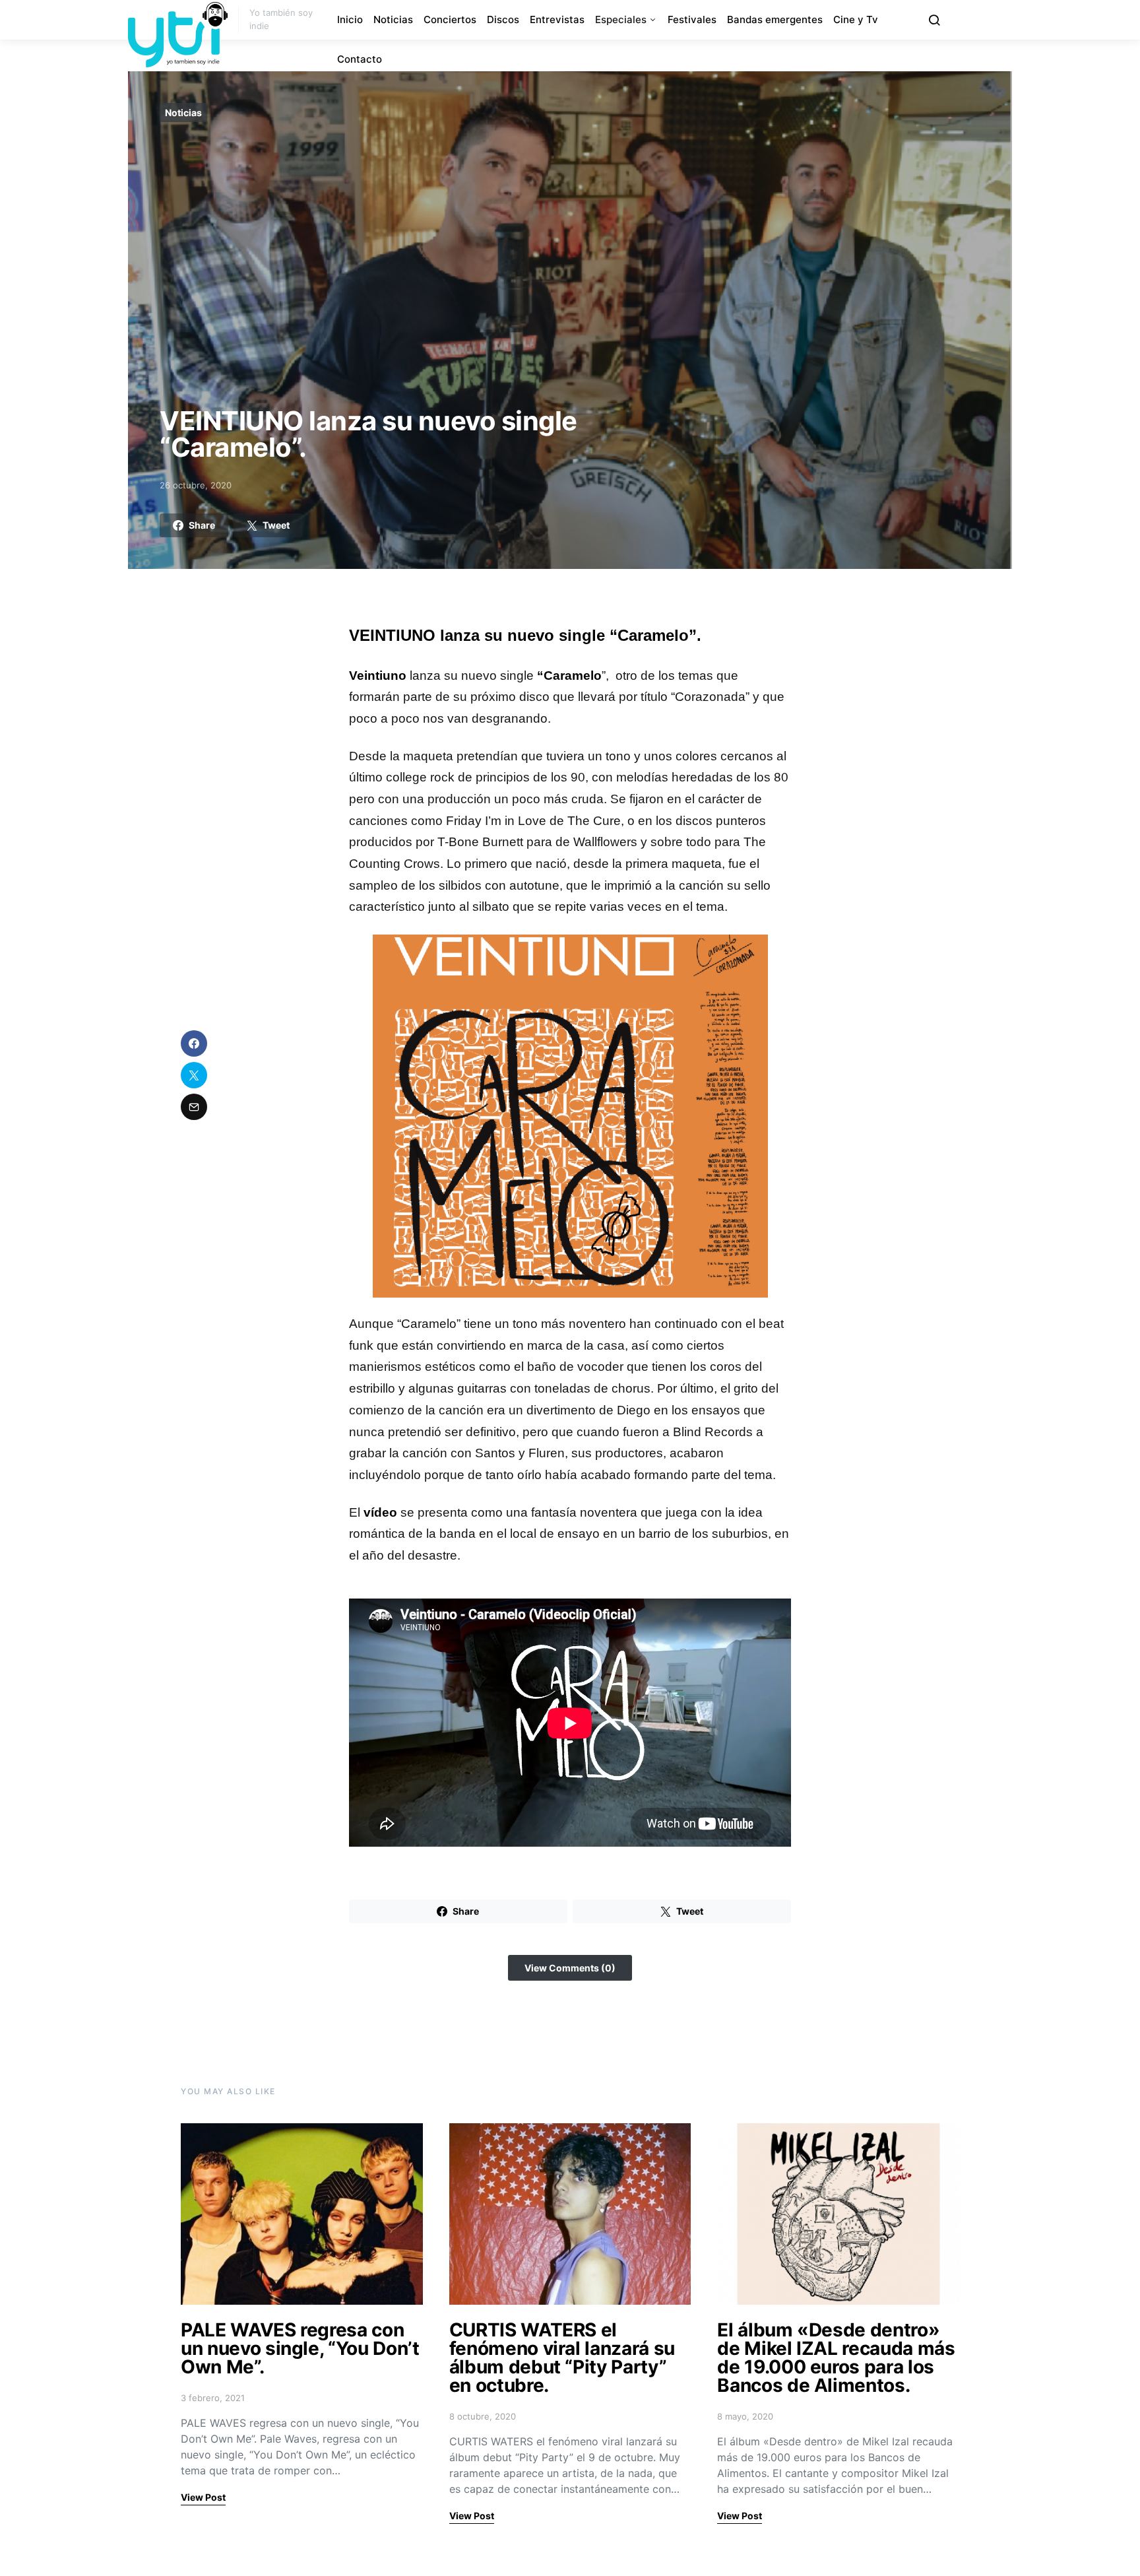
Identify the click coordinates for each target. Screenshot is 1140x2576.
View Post (203, 2497)
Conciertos (450, 19)
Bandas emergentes (775, 19)
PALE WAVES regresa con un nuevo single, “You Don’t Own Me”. (300, 2348)
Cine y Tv (856, 19)
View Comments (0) (570, 1968)
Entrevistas (557, 19)
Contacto (360, 59)
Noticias (393, 19)
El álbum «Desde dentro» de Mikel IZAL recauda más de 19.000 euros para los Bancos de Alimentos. (836, 2358)
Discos (503, 19)
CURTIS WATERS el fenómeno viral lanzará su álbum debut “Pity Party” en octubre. (562, 2358)
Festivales (692, 19)
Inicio (350, 19)
